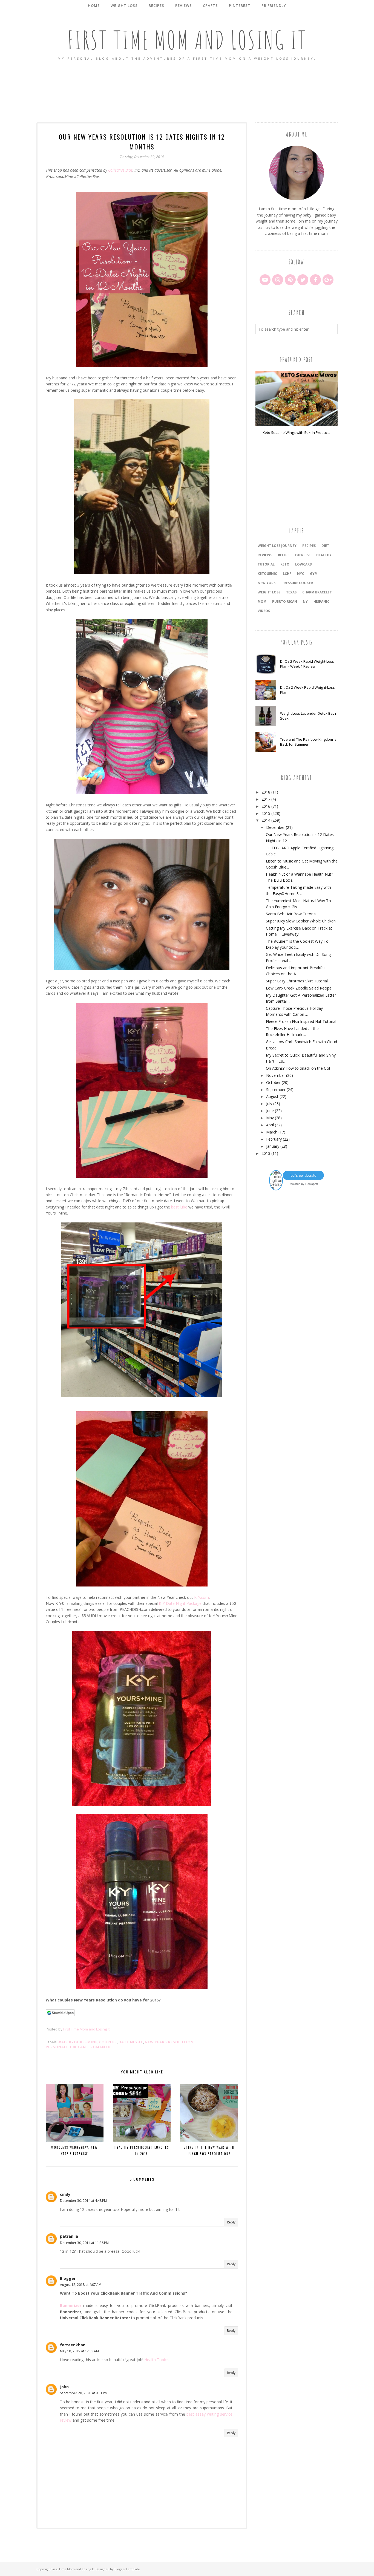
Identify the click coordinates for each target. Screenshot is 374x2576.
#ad (63, 2042)
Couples (108, 2042)
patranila (69, 2236)
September (276, 1090)
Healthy (324, 555)
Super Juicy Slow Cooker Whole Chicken (301, 921)
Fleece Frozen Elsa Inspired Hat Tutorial (301, 1021)
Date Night (131, 2042)
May (270, 1118)
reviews (265, 555)
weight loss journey (277, 546)
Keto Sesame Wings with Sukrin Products (297, 432)
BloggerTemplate (127, 2569)
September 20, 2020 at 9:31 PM (84, 2393)
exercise (303, 555)
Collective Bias (120, 170)
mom (262, 602)
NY (305, 602)
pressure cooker (297, 583)
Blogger (68, 2278)
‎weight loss (269, 592)
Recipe (284, 555)
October (273, 1082)
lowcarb (303, 564)
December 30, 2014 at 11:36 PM (84, 2243)
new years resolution (169, 2042)
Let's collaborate (303, 1175)
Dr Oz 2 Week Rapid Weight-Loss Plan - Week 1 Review (307, 664)
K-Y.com (202, 1597)
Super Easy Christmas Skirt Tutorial (297, 981)
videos (264, 611)
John (64, 2387)
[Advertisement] (187, 92)
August (272, 1096)
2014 (266, 820)
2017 (266, 799)
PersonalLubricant (67, 2047)
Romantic (101, 2047)
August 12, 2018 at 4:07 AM (81, 2285)
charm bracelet (317, 592)
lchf (287, 574)
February (274, 1139)
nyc (301, 574)
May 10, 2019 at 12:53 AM (79, 2351)
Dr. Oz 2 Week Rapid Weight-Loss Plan (307, 690)
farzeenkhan (73, 2345)
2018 (266, 792)
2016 (266, 806)
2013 (266, 1153)
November (276, 1075)
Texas (291, 592)
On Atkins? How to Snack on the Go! (298, 1068)
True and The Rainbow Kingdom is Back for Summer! (308, 742)
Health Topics (156, 2360)
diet (325, 546)
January (273, 1146)
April (270, 1125)
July (269, 1104)
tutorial (266, 564)
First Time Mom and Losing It (187, 40)
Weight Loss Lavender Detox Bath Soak (308, 716)
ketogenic (267, 574)
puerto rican (285, 602)
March (272, 1132)
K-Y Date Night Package (180, 1603)
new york (267, 583)
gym (314, 574)
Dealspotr (312, 1184)
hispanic (321, 602)
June (270, 1111)
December (275, 827)
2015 (266, 813)
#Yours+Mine (83, 2042)
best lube (179, 1207)
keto (285, 564)
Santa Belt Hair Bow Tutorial (291, 914)
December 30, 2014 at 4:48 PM (83, 2201)
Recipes (309, 546)
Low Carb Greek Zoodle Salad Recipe (299, 988)
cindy (65, 2194)
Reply (231, 2222)
